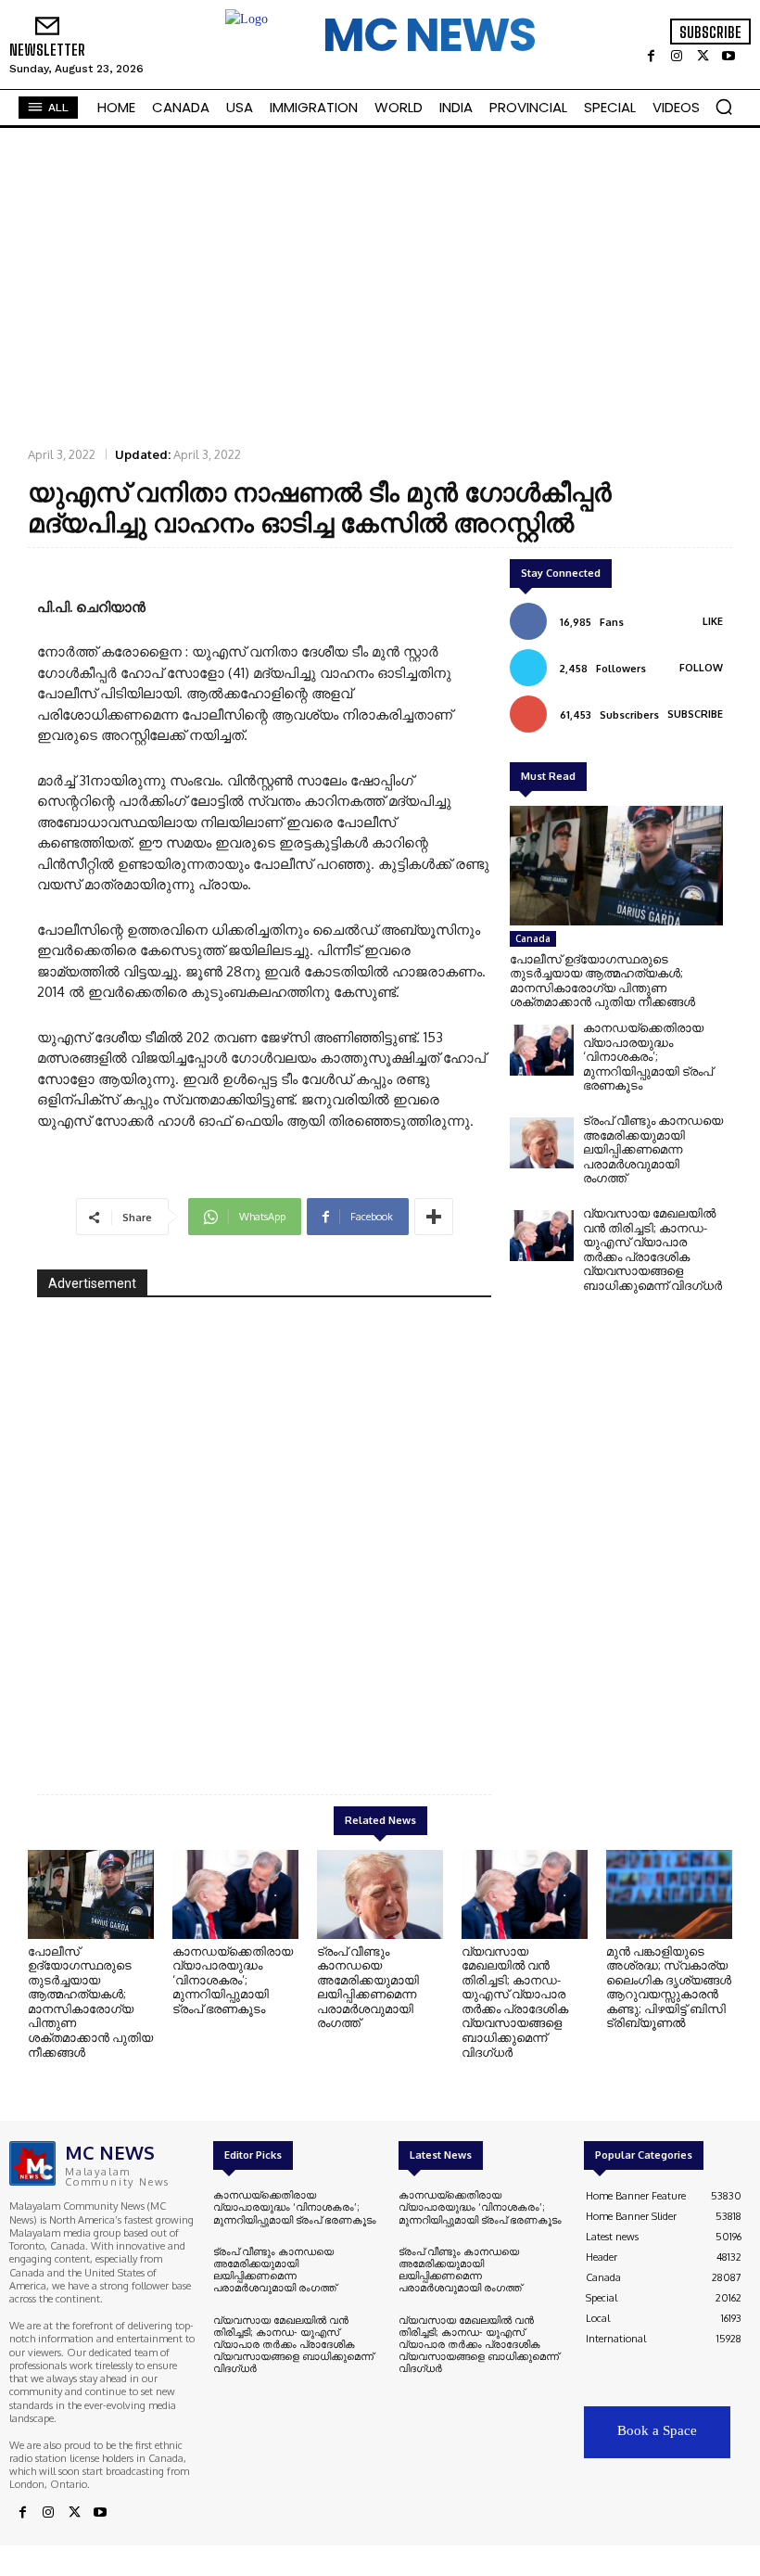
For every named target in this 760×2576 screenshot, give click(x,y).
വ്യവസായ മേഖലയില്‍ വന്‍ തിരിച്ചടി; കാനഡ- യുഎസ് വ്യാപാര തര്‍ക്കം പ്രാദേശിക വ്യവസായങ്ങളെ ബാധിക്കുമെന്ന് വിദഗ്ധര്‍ (652, 1249)
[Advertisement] (380, 286)
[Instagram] (677, 57)
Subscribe (695, 714)
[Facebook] (651, 57)
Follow (701, 668)
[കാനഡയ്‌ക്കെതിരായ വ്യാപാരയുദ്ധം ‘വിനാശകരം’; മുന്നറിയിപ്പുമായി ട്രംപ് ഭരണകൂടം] (542, 1050)
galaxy (447, 1713)
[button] (724, 107)
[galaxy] (264, 1531)
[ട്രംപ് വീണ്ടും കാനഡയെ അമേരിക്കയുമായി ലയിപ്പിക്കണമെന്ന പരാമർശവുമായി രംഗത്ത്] (542, 1143)
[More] (434, 1217)
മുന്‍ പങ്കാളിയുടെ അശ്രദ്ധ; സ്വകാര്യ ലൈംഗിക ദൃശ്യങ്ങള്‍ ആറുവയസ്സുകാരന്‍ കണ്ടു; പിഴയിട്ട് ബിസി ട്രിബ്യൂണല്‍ (669, 1987)
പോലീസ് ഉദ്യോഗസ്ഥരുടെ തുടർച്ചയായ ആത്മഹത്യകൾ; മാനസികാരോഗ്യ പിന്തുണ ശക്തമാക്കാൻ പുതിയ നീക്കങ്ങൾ (602, 981)
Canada (533, 938)
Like (713, 621)
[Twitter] (703, 57)
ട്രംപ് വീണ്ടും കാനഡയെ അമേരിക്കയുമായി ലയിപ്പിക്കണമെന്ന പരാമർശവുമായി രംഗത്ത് (653, 1149)
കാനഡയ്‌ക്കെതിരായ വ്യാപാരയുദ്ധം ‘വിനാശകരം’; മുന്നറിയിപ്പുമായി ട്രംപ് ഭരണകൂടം (648, 1056)
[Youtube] (728, 57)
